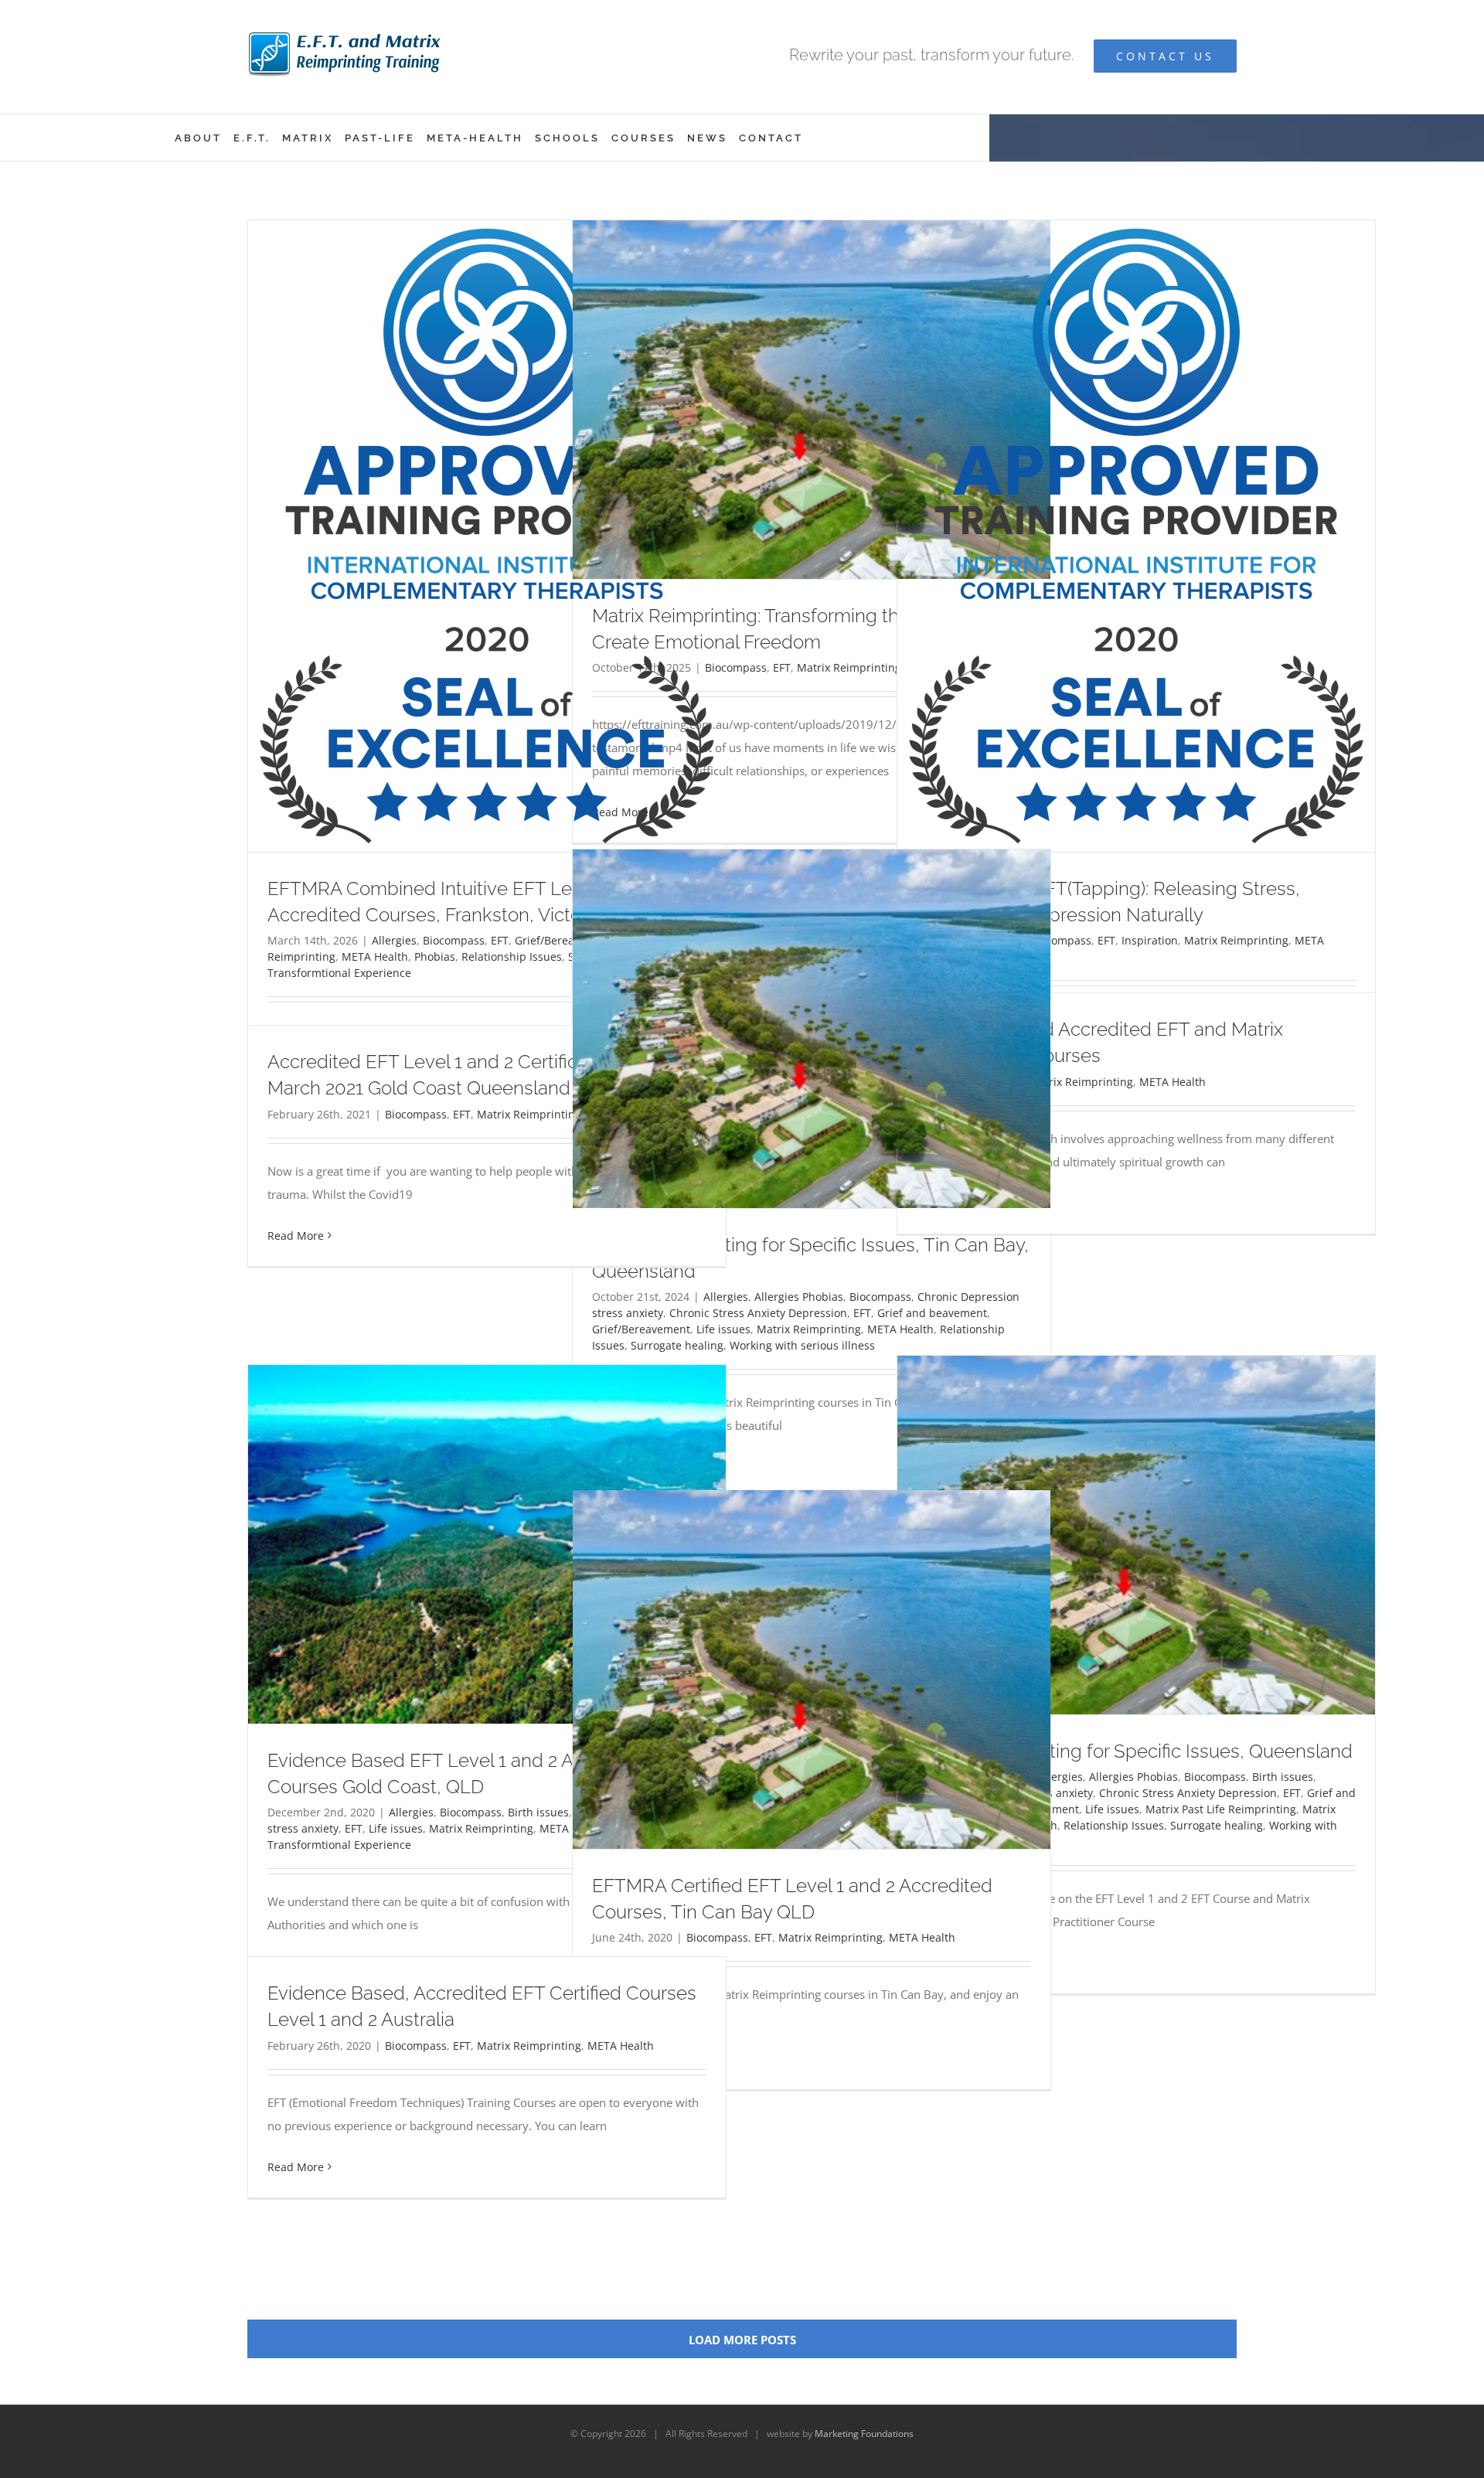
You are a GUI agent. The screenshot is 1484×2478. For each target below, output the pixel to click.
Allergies (394, 940)
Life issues (723, 1329)
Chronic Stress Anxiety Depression (758, 1313)
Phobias (435, 956)
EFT (500, 940)
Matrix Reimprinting (849, 667)
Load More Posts (742, 2340)
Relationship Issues (512, 956)
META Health (375, 956)
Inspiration (1150, 940)
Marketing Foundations (864, 2434)
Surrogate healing (677, 1345)
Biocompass (454, 940)
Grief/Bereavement (641, 1329)
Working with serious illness (802, 1345)
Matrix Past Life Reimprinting (1221, 1809)
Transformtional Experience (339, 973)
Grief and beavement (932, 1313)
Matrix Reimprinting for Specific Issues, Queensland (1135, 1751)
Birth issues (1283, 1777)
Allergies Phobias (799, 1297)
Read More (296, 1236)
